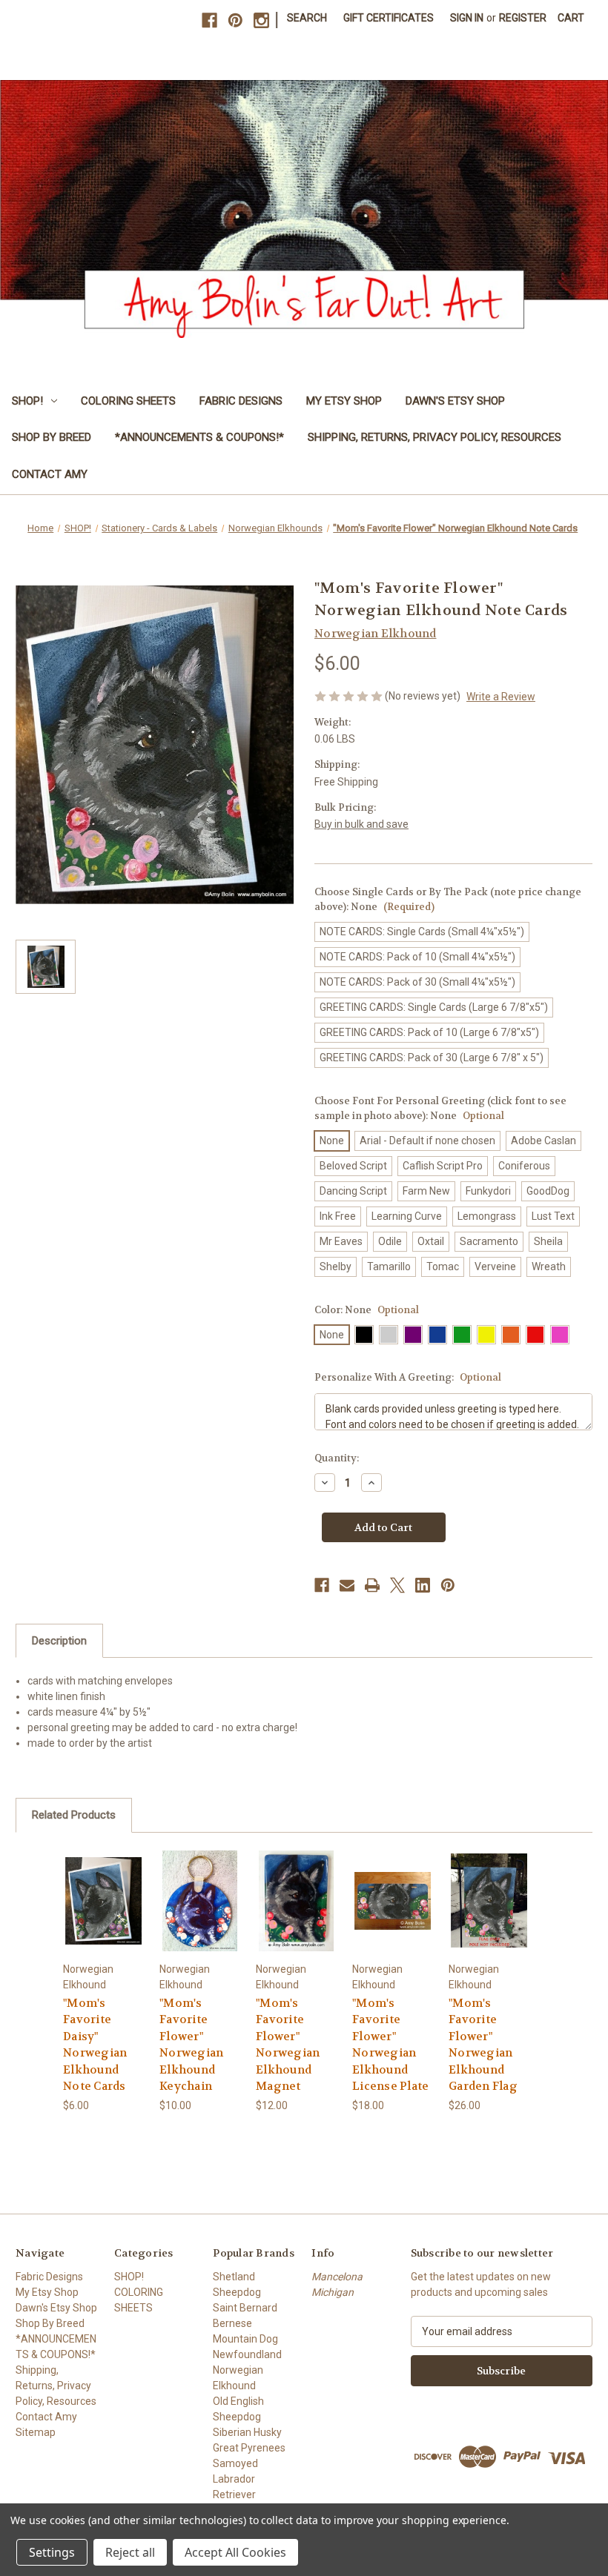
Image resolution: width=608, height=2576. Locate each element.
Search (307, 18)
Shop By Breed (52, 437)
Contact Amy (50, 474)
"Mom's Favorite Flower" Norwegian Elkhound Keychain (191, 2045)
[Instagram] (261, 20)
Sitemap (36, 2432)
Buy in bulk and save (361, 824)
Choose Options (103, 1901)
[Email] (347, 1585)
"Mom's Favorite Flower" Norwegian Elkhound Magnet (288, 2045)
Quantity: (337, 1458)
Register (523, 18)
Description (59, 1641)
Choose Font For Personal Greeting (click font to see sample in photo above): (440, 1108)
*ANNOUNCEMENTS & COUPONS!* (199, 437)
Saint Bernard (245, 2308)
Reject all (130, 2552)
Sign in (467, 18)
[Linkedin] (423, 1585)
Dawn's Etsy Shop (455, 401)
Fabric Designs (241, 401)
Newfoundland (247, 2354)
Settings (52, 2552)
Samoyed (235, 2463)
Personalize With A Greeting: (408, 1377)
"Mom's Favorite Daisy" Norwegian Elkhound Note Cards (95, 2045)
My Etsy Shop (344, 401)
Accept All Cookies (235, 2552)
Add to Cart (296, 1901)
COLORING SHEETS (128, 401)
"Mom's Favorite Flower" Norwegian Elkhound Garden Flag (483, 2045)
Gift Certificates (389, 18)
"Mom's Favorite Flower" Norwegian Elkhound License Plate (390, 2045)
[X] (397, 1585)
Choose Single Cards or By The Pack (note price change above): (448, 899)
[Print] (372, 1585)
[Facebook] (209, 20)
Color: (367, 1310)
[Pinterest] (235, 20)
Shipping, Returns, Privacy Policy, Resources (434, 437)
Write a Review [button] (501, 697)
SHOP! (27, 401)
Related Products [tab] (74, 1815)
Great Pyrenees (249, 2448)
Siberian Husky (247, 2432)
